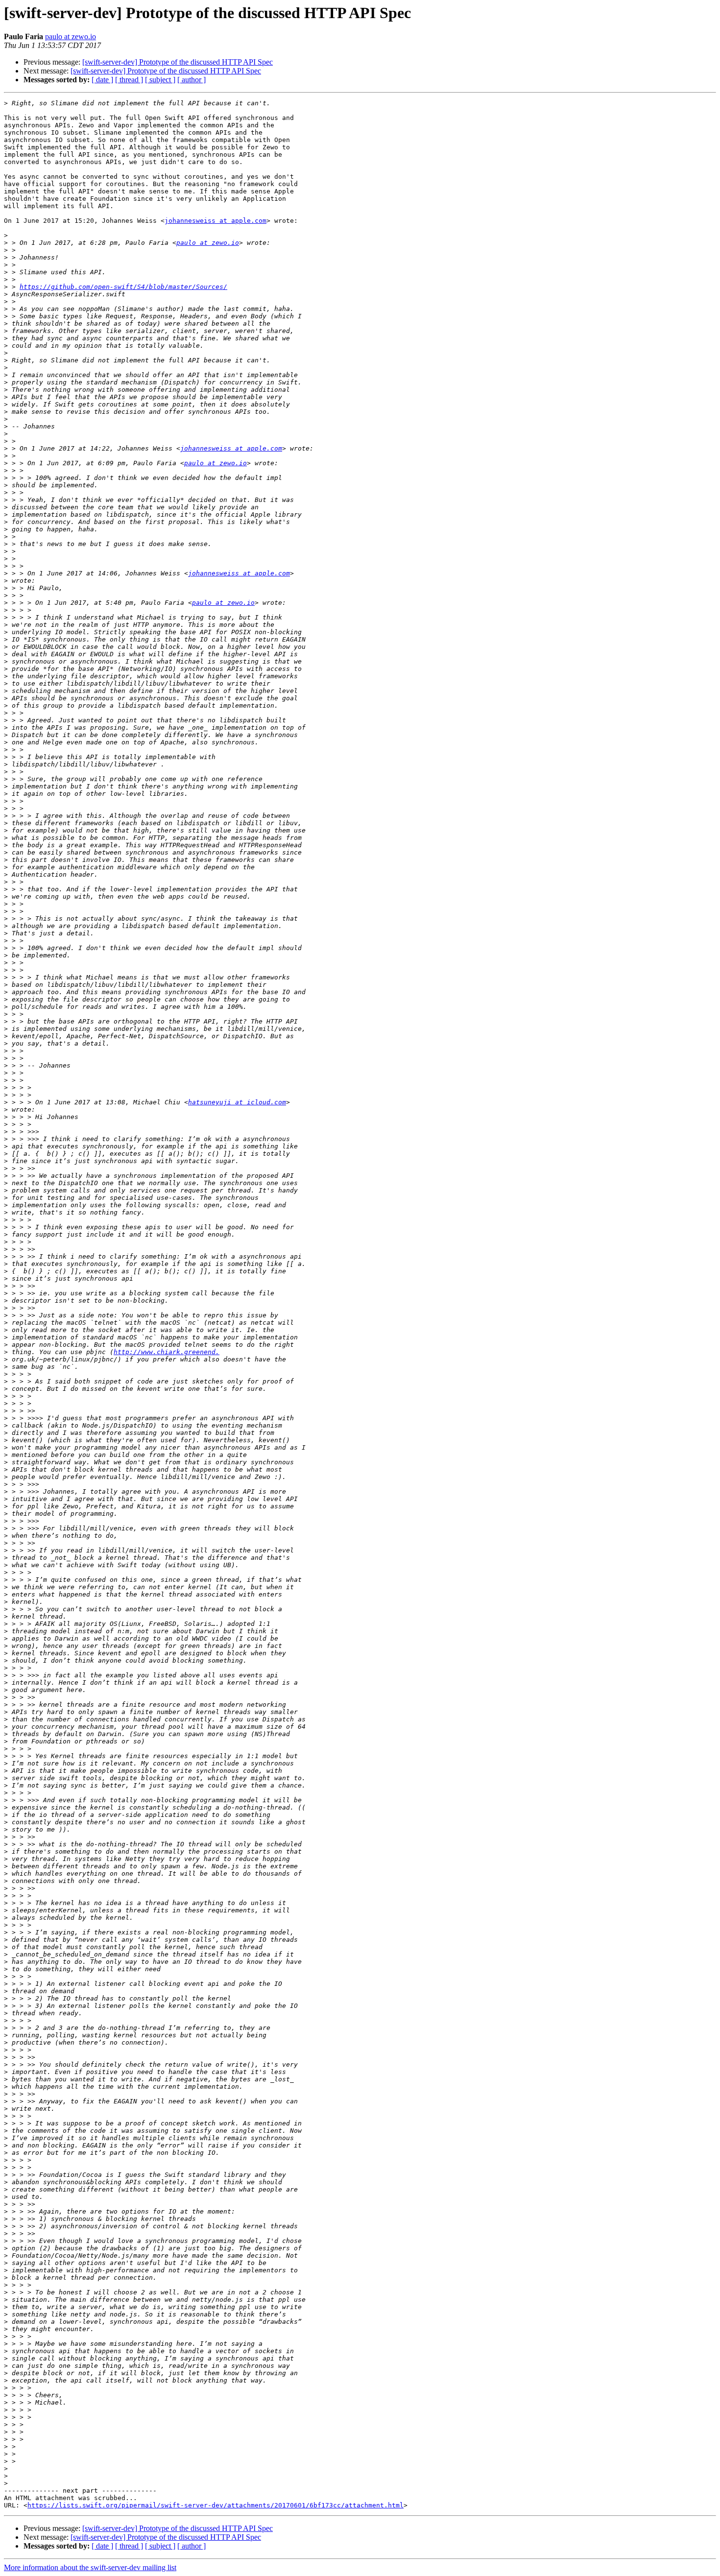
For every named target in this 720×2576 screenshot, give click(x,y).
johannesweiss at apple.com (216, 221)
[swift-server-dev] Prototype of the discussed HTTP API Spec (178, 62)
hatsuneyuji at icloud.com (237, 1102)
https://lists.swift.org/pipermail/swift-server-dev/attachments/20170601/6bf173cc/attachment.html (216, 2505)
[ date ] (102, 80)
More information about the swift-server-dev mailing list (90, 2567)
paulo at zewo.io (71, 36)
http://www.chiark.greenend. (167, 1352)
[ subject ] (160, 80)
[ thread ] (129, 80)
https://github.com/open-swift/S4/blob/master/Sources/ (123, 287)
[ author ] (192, 80)
